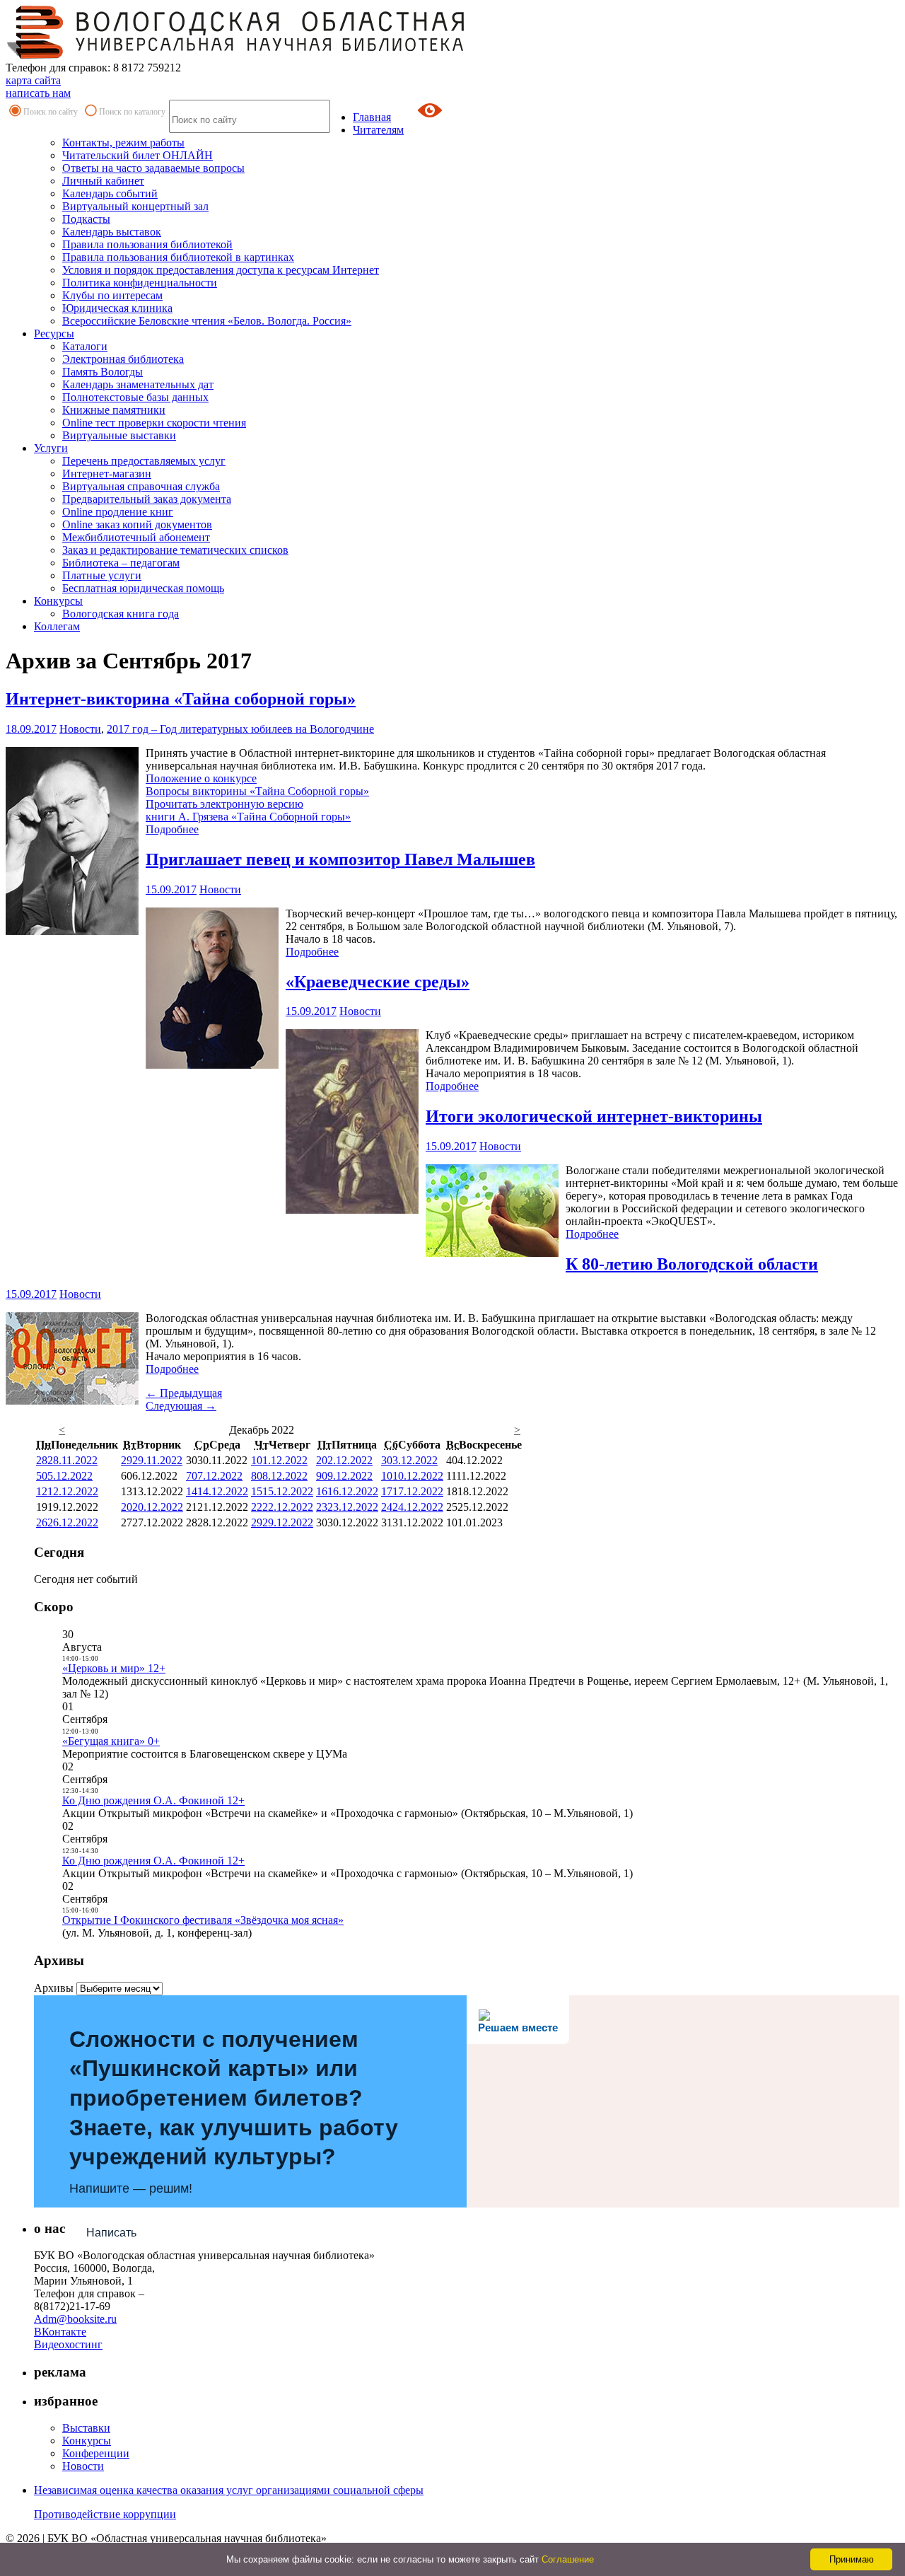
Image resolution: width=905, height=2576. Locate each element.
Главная (372, 117)
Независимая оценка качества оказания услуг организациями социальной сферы (229, 2490)
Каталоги (85, 346)
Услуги (51, 448)
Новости (80, 729)
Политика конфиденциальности (140, 283)
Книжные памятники (114, 410)
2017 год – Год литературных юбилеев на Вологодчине (240, 729)
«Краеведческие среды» (378, 982)
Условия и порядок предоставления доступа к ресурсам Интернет (221, 270)
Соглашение (568, 2559)
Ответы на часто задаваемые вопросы (153, 168)
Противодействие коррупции (105, 2514)
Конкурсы (58, 601)
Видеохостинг (68, 2344)
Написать (111, 2233)
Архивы (54, 1988)
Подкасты (86, 219)
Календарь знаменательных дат (138, 384)
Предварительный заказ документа (147, 499)
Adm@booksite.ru (75, 2319)
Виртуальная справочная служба (141, 486)
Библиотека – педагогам (121, 563)
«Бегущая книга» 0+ (111, 1741)
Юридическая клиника (117, 308)
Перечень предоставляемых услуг (144, 461)
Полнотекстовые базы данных (135, 397)
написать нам (38, 93)
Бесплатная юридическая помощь (143, 588)
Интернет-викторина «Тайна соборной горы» (181, 699)
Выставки (86, 2428)
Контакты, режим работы (123, 143)
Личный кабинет (103, 181)
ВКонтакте (60, 2332)
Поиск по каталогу (132, 112)
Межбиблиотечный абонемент (136, 537)
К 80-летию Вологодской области (692, 1264)
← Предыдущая (184, 1393)
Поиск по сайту (51, 112)
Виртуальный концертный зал (135, 206)
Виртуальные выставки (119, 435)
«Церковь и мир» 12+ (114, 1668)
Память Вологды (103, 372)
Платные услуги (102, 575)
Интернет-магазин (107, 474)
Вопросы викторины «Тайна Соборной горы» (257, 791)
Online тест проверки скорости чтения (154, 423)
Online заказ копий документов (137, 524)
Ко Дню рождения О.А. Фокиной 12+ (153, 1800)
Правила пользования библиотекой (147, 244)
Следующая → (181, 1406)
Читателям (378, 130)
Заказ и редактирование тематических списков (175, 550)
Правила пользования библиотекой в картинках (178, 257)
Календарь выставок (112, 232)
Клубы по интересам (112, 295)
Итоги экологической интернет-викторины (594, 1116)
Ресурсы (54, 333)
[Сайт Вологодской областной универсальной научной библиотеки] (236, 55)
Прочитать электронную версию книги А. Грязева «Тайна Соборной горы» (248, 810)
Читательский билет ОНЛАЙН (138, 155)
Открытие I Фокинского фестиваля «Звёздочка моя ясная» (203, 1920)
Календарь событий (110, 193)
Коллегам (57, 626)
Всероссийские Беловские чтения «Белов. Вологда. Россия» (207, 321)
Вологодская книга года (121, 614)
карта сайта (33, 80)
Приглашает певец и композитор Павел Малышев (340, 859)
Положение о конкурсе (201, 778)
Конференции (96, 2453)
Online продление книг (118, 512)
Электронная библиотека (123, 359)
